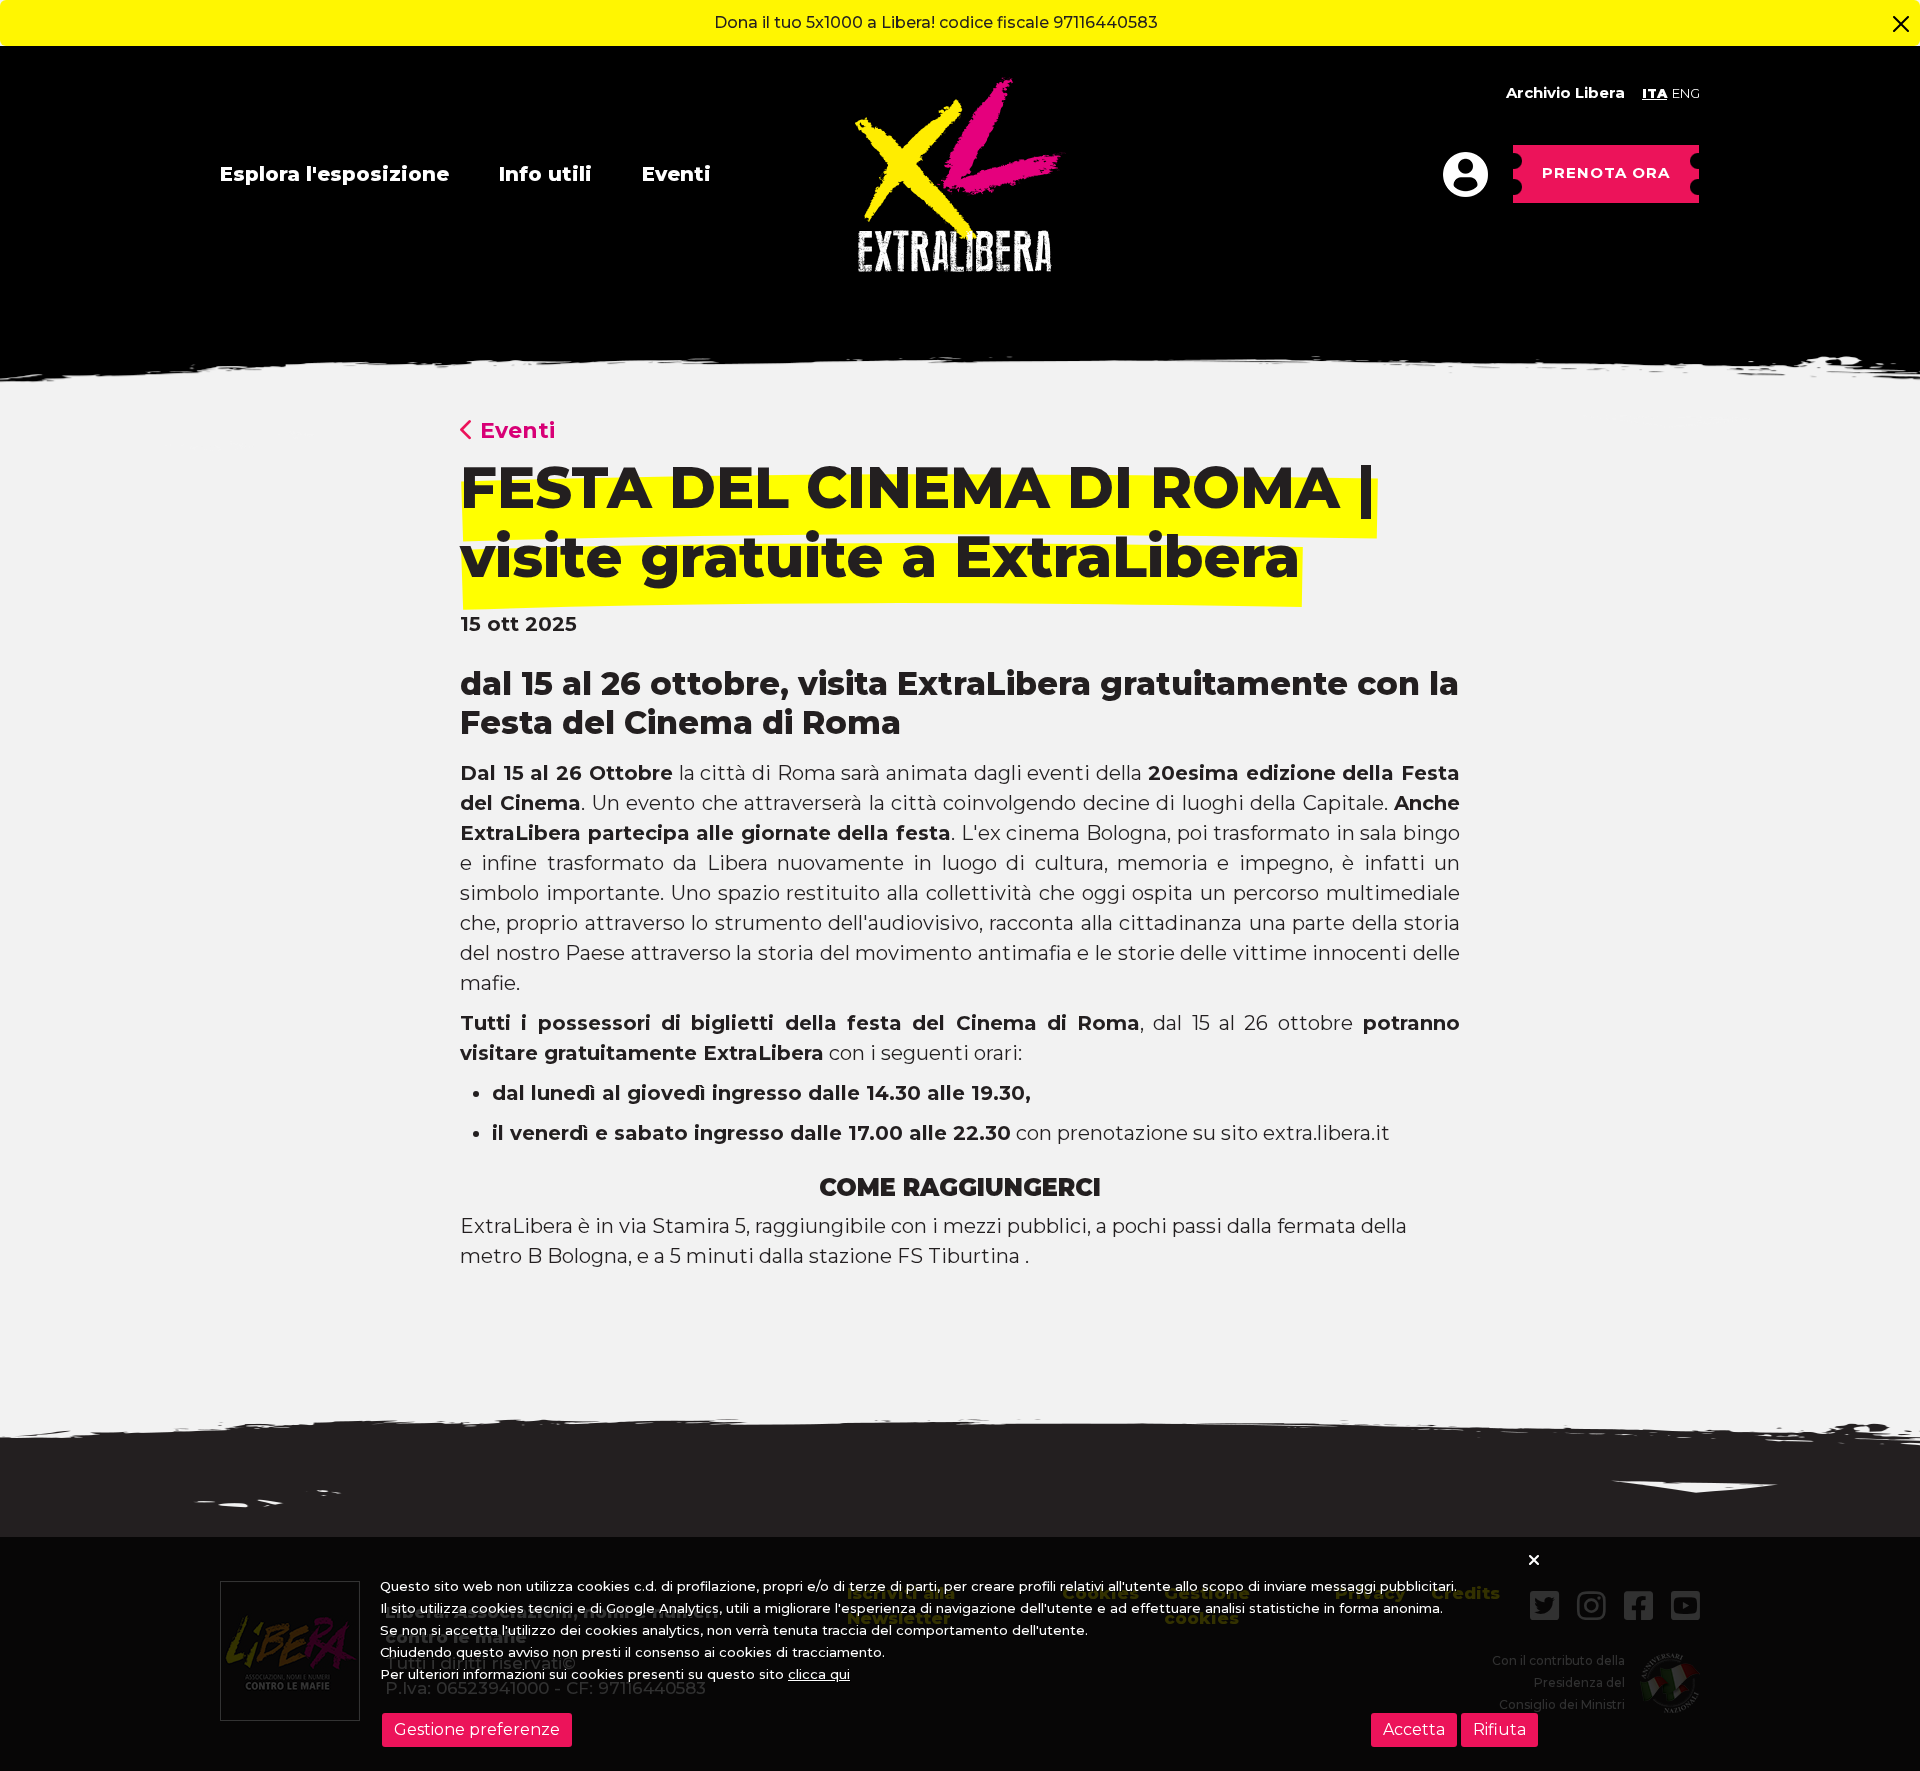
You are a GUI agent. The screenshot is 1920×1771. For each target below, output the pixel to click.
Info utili (545, 174)
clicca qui (819, 1674)
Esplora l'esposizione (334, 174)
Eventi (676, 174)
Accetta (1414, 1729)
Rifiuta (1499, 1729)
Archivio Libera (1565, 93)
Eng (1686, 93)
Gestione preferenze (477, 1729)
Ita (1654, 93)
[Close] (1901, 23)
